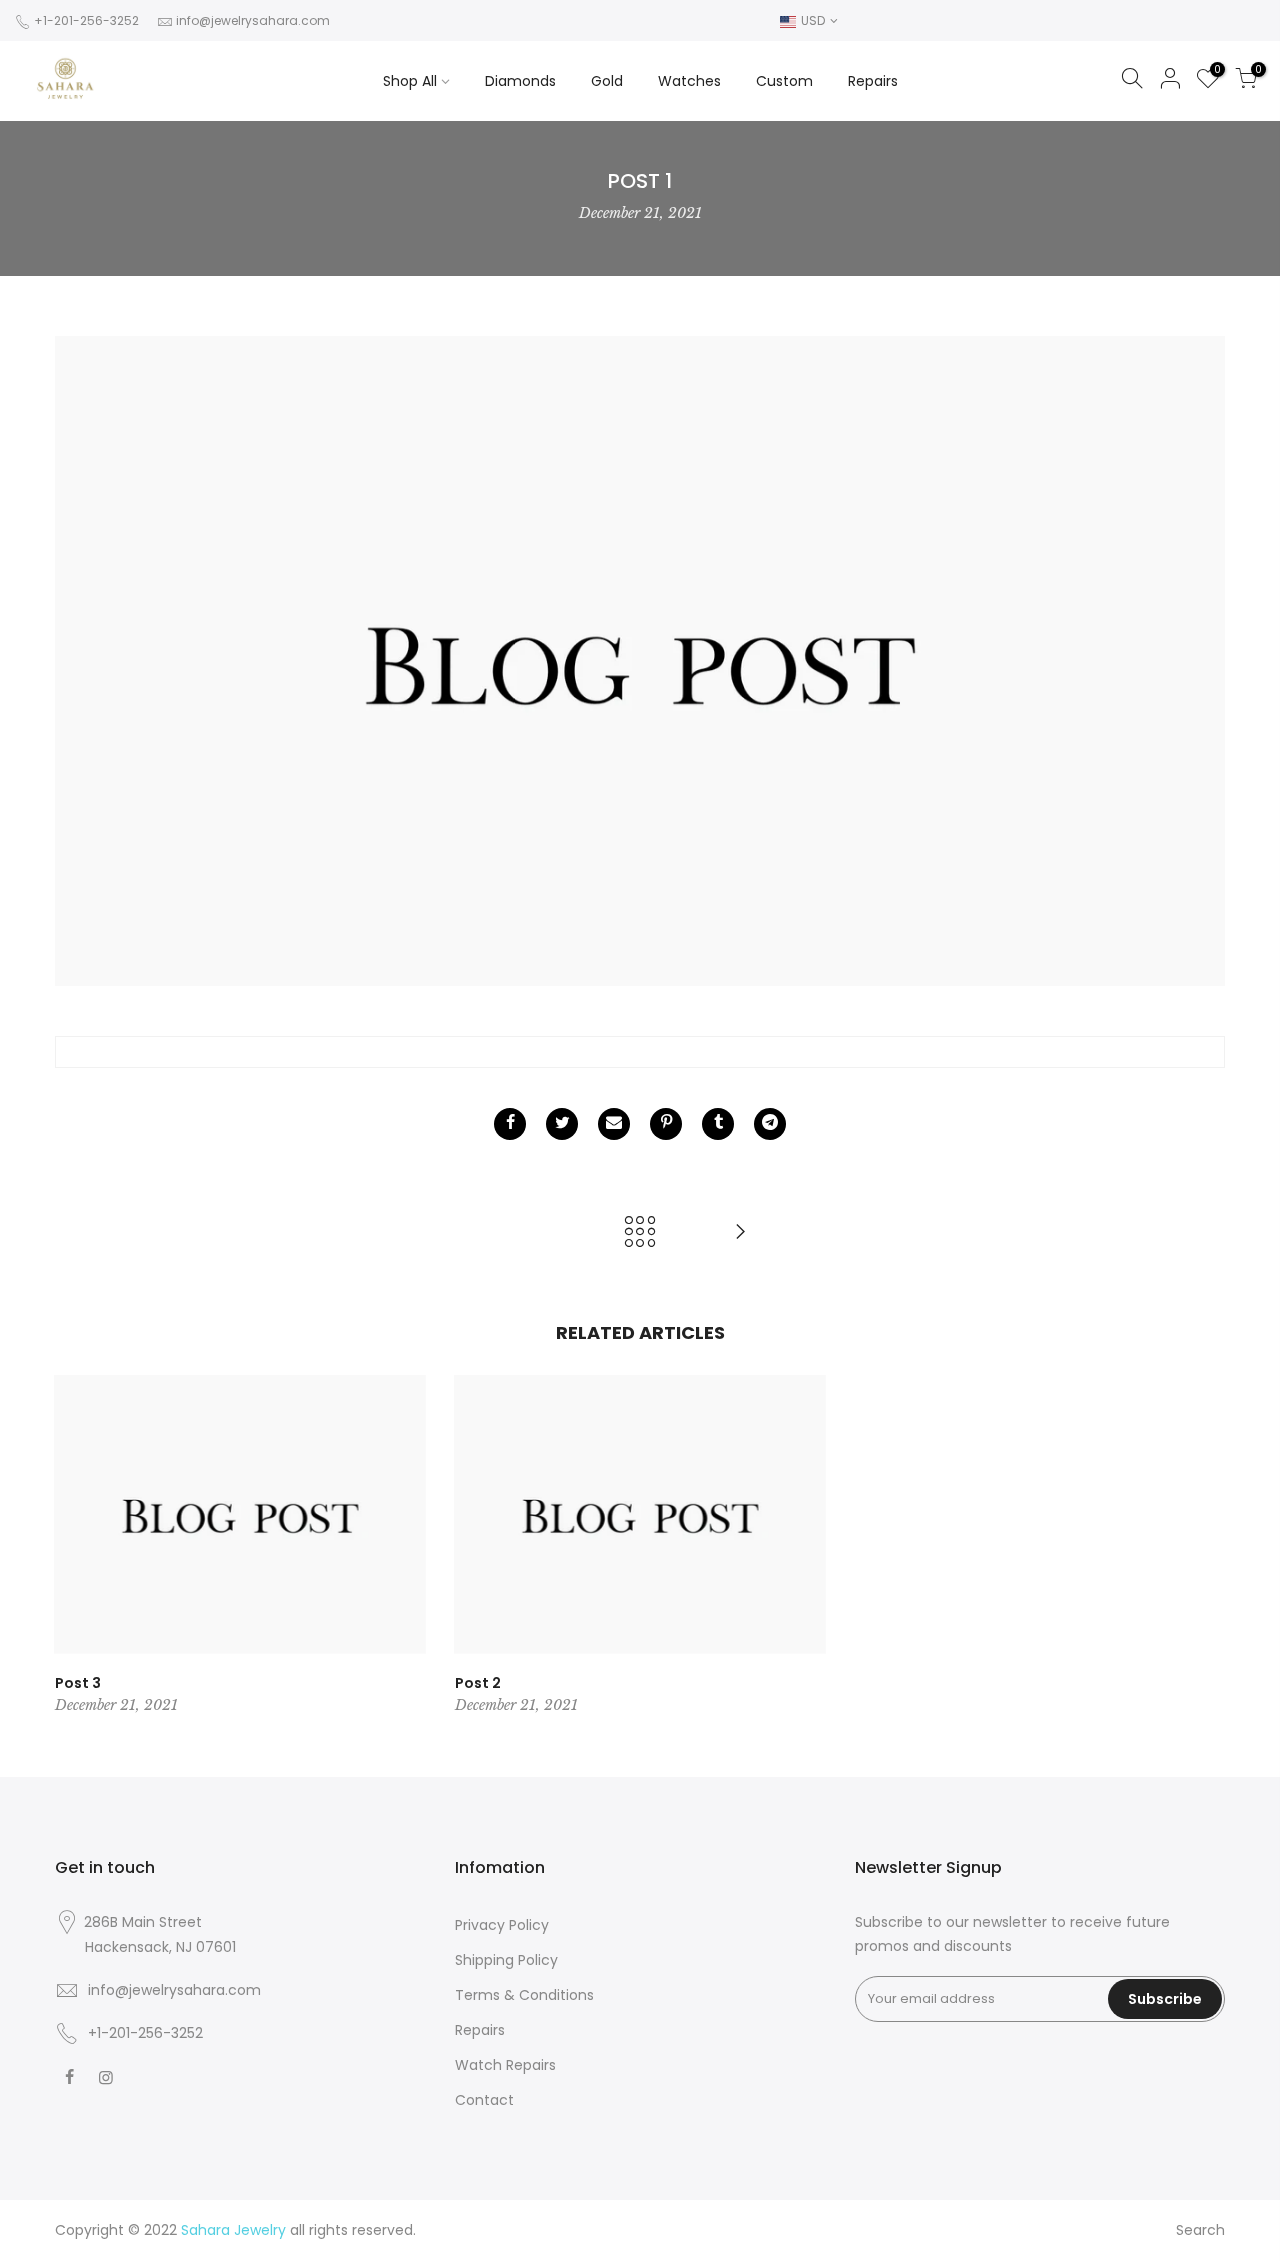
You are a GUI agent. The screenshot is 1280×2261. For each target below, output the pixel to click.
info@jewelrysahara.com (253, 20)
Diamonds (520, 81)
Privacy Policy (502, 1925)
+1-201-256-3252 (85, 20)
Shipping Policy (506, 1960)
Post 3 (78, 1683)
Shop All (410, 81)
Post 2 (478, 1683)
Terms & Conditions (524, 1995)
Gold (607, 81)
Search (1200, 2230)
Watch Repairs (505, 2065)
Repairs (873, 81)
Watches (689, 81)
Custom (784, 81)
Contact (484, 2100)
